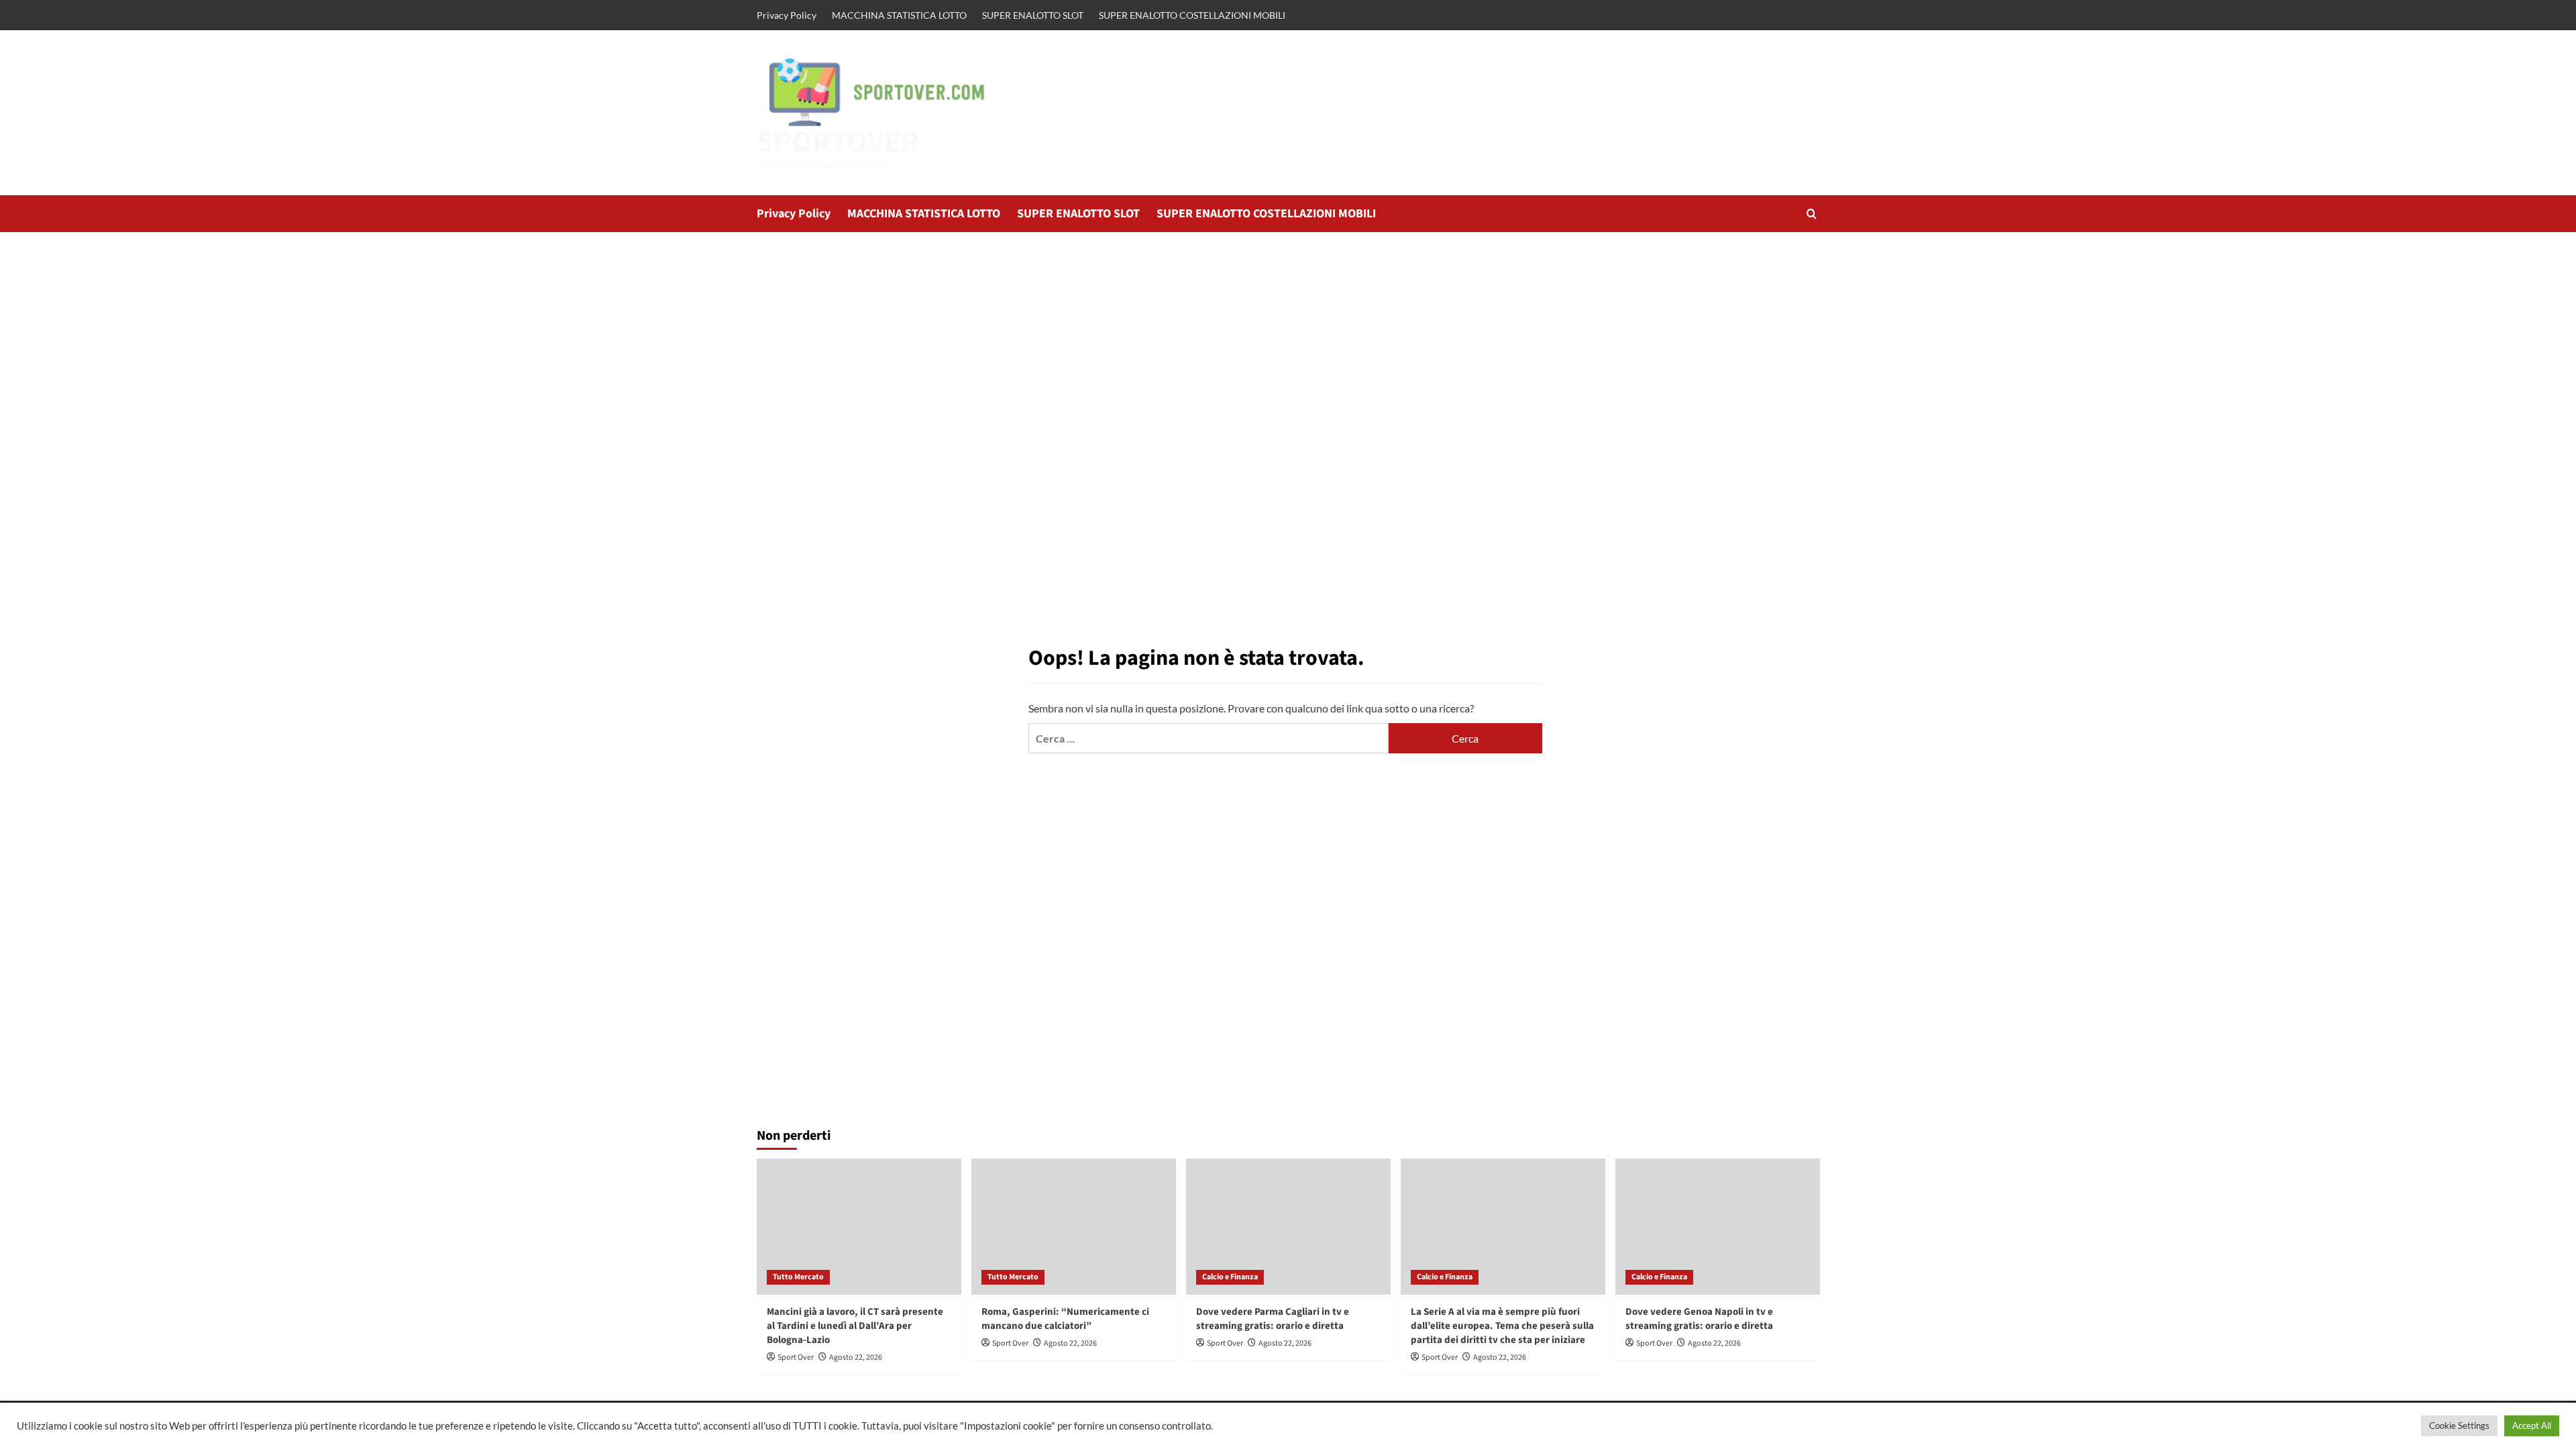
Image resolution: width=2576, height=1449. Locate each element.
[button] (1812, 214)
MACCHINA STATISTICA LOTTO (899, 15)
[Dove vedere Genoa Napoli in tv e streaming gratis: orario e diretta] (1718, 1227)
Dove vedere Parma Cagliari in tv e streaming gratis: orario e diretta (1273, 1319)
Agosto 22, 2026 (856, 1357)
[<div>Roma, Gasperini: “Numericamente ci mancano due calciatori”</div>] (1074, 1227)
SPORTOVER (838, 142)
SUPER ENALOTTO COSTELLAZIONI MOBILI (1192, 15)
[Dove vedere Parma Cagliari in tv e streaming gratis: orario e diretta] (1288, 1227)
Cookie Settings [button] (2459, 1426)
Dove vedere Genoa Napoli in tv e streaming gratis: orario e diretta (1699, 1319)
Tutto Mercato (798, 1277)
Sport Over (796, 1357)
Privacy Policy (787, 15)
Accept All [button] (2532, 1426)
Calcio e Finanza (1230, 1277)
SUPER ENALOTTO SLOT (1033, 15)
